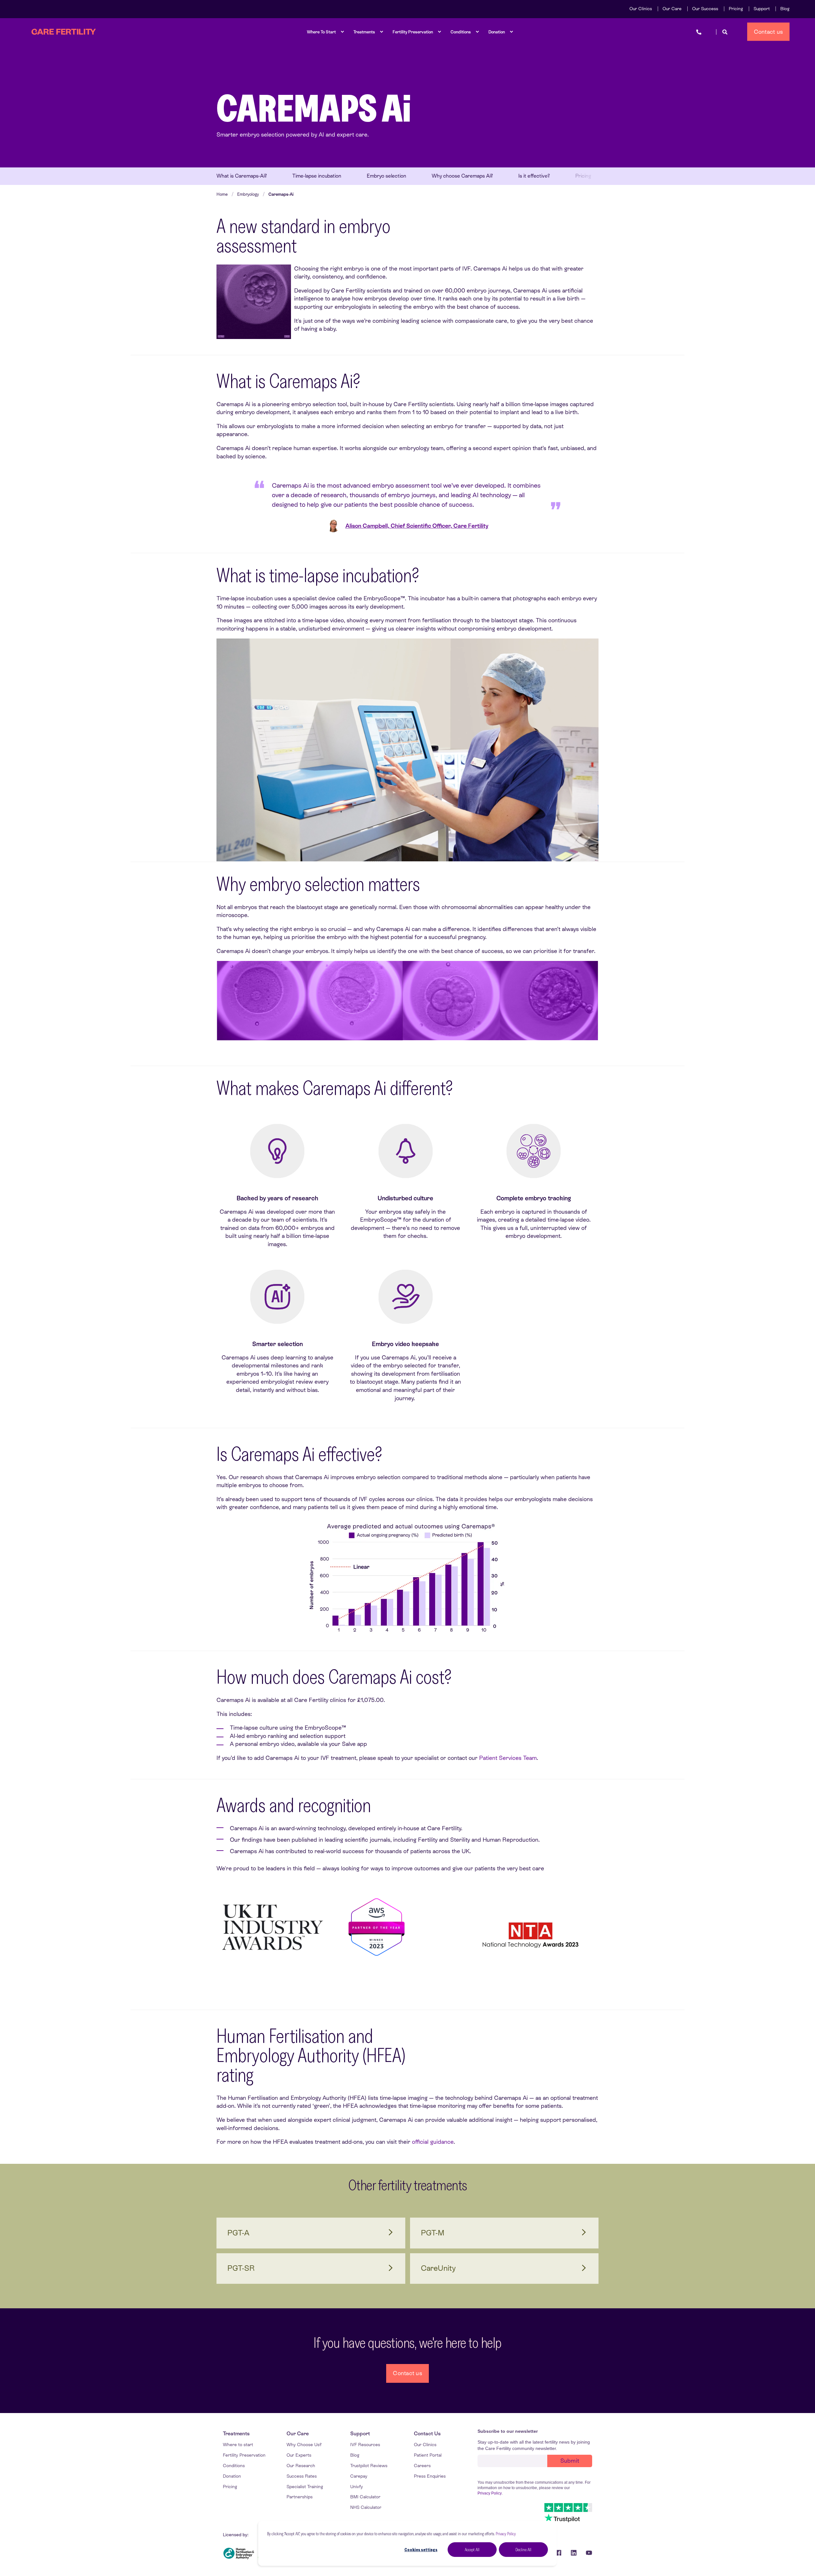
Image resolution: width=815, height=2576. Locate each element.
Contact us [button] (769, 31)
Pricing (583, 176)
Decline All (523, 2550)
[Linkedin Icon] (574, 2553)
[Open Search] (725, 32)
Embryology (248, 194)
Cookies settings (421, 2550)
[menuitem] (641, 9)
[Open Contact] (699, 32)
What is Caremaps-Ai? (242, 176)
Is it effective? (534, 176)
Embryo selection (386, 176)
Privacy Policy (506, 2534)
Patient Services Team (508, 1758)
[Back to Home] (64, 32)
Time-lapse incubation (317, 176)
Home (222, 194)
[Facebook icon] (558, 2553)
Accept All (472, 2550)
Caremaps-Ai (281, 194)
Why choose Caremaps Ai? (462, 176)
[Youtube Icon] (587, 2553)
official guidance (433, 2142)
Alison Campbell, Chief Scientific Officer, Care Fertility (417, 526)
